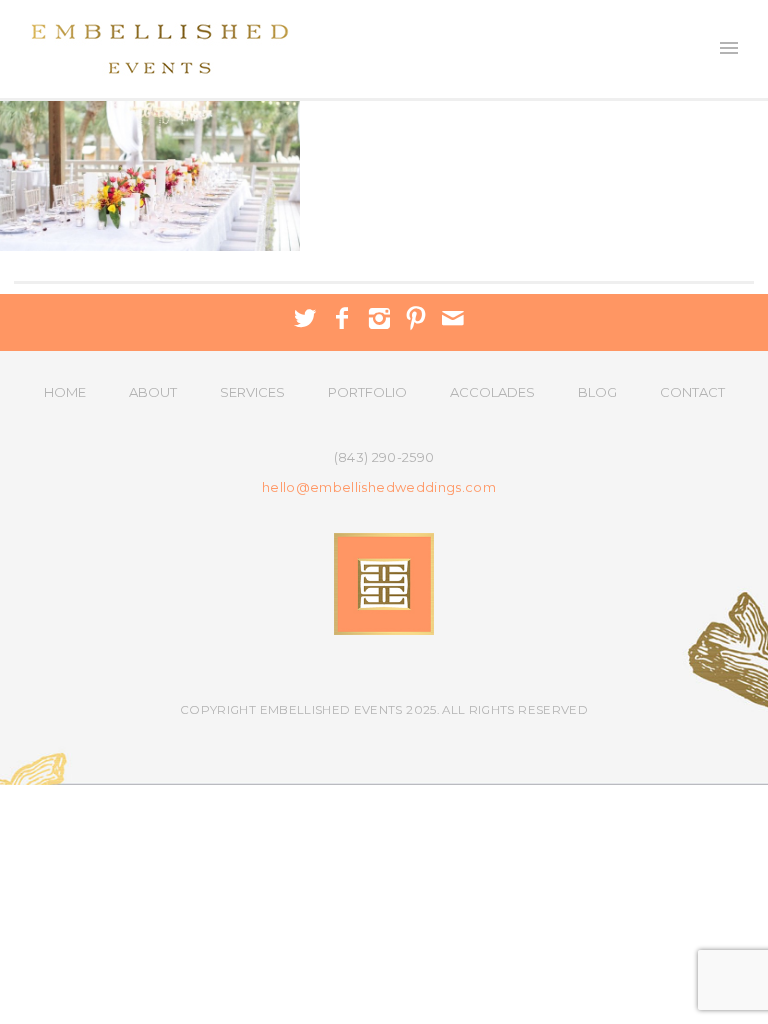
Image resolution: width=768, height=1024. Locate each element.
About (153, 392)
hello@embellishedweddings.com (379, 487)
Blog (597, 392)
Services (252, 392)
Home (65, 392)
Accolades (492, 392)
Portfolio (367, 392)
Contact (692, 392)
